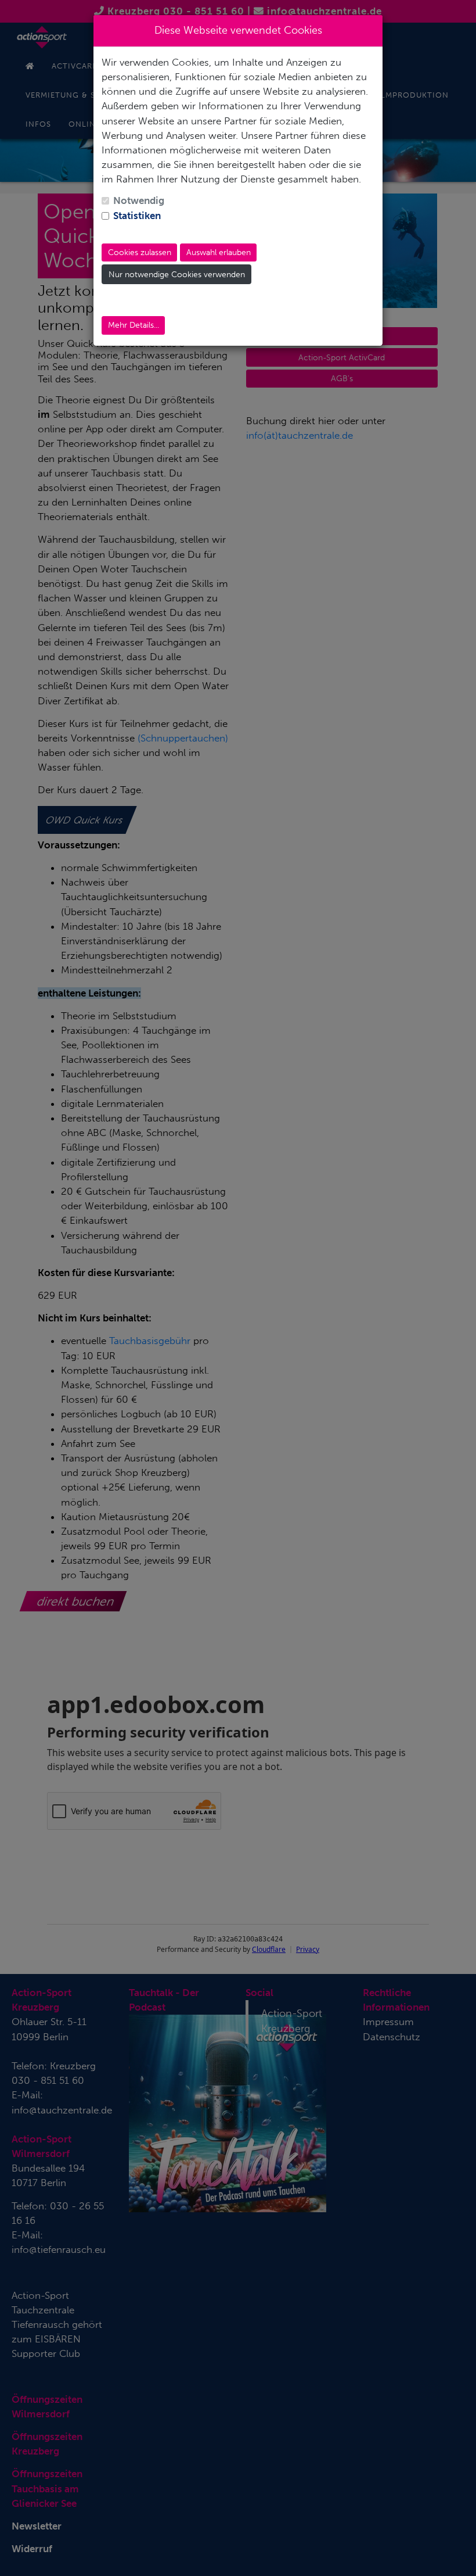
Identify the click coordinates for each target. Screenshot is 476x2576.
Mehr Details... (134, 325)
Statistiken (137, 216)
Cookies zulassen (140, 252)
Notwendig (139, 200)
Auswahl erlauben (219, 252)
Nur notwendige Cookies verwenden (177, 275)
